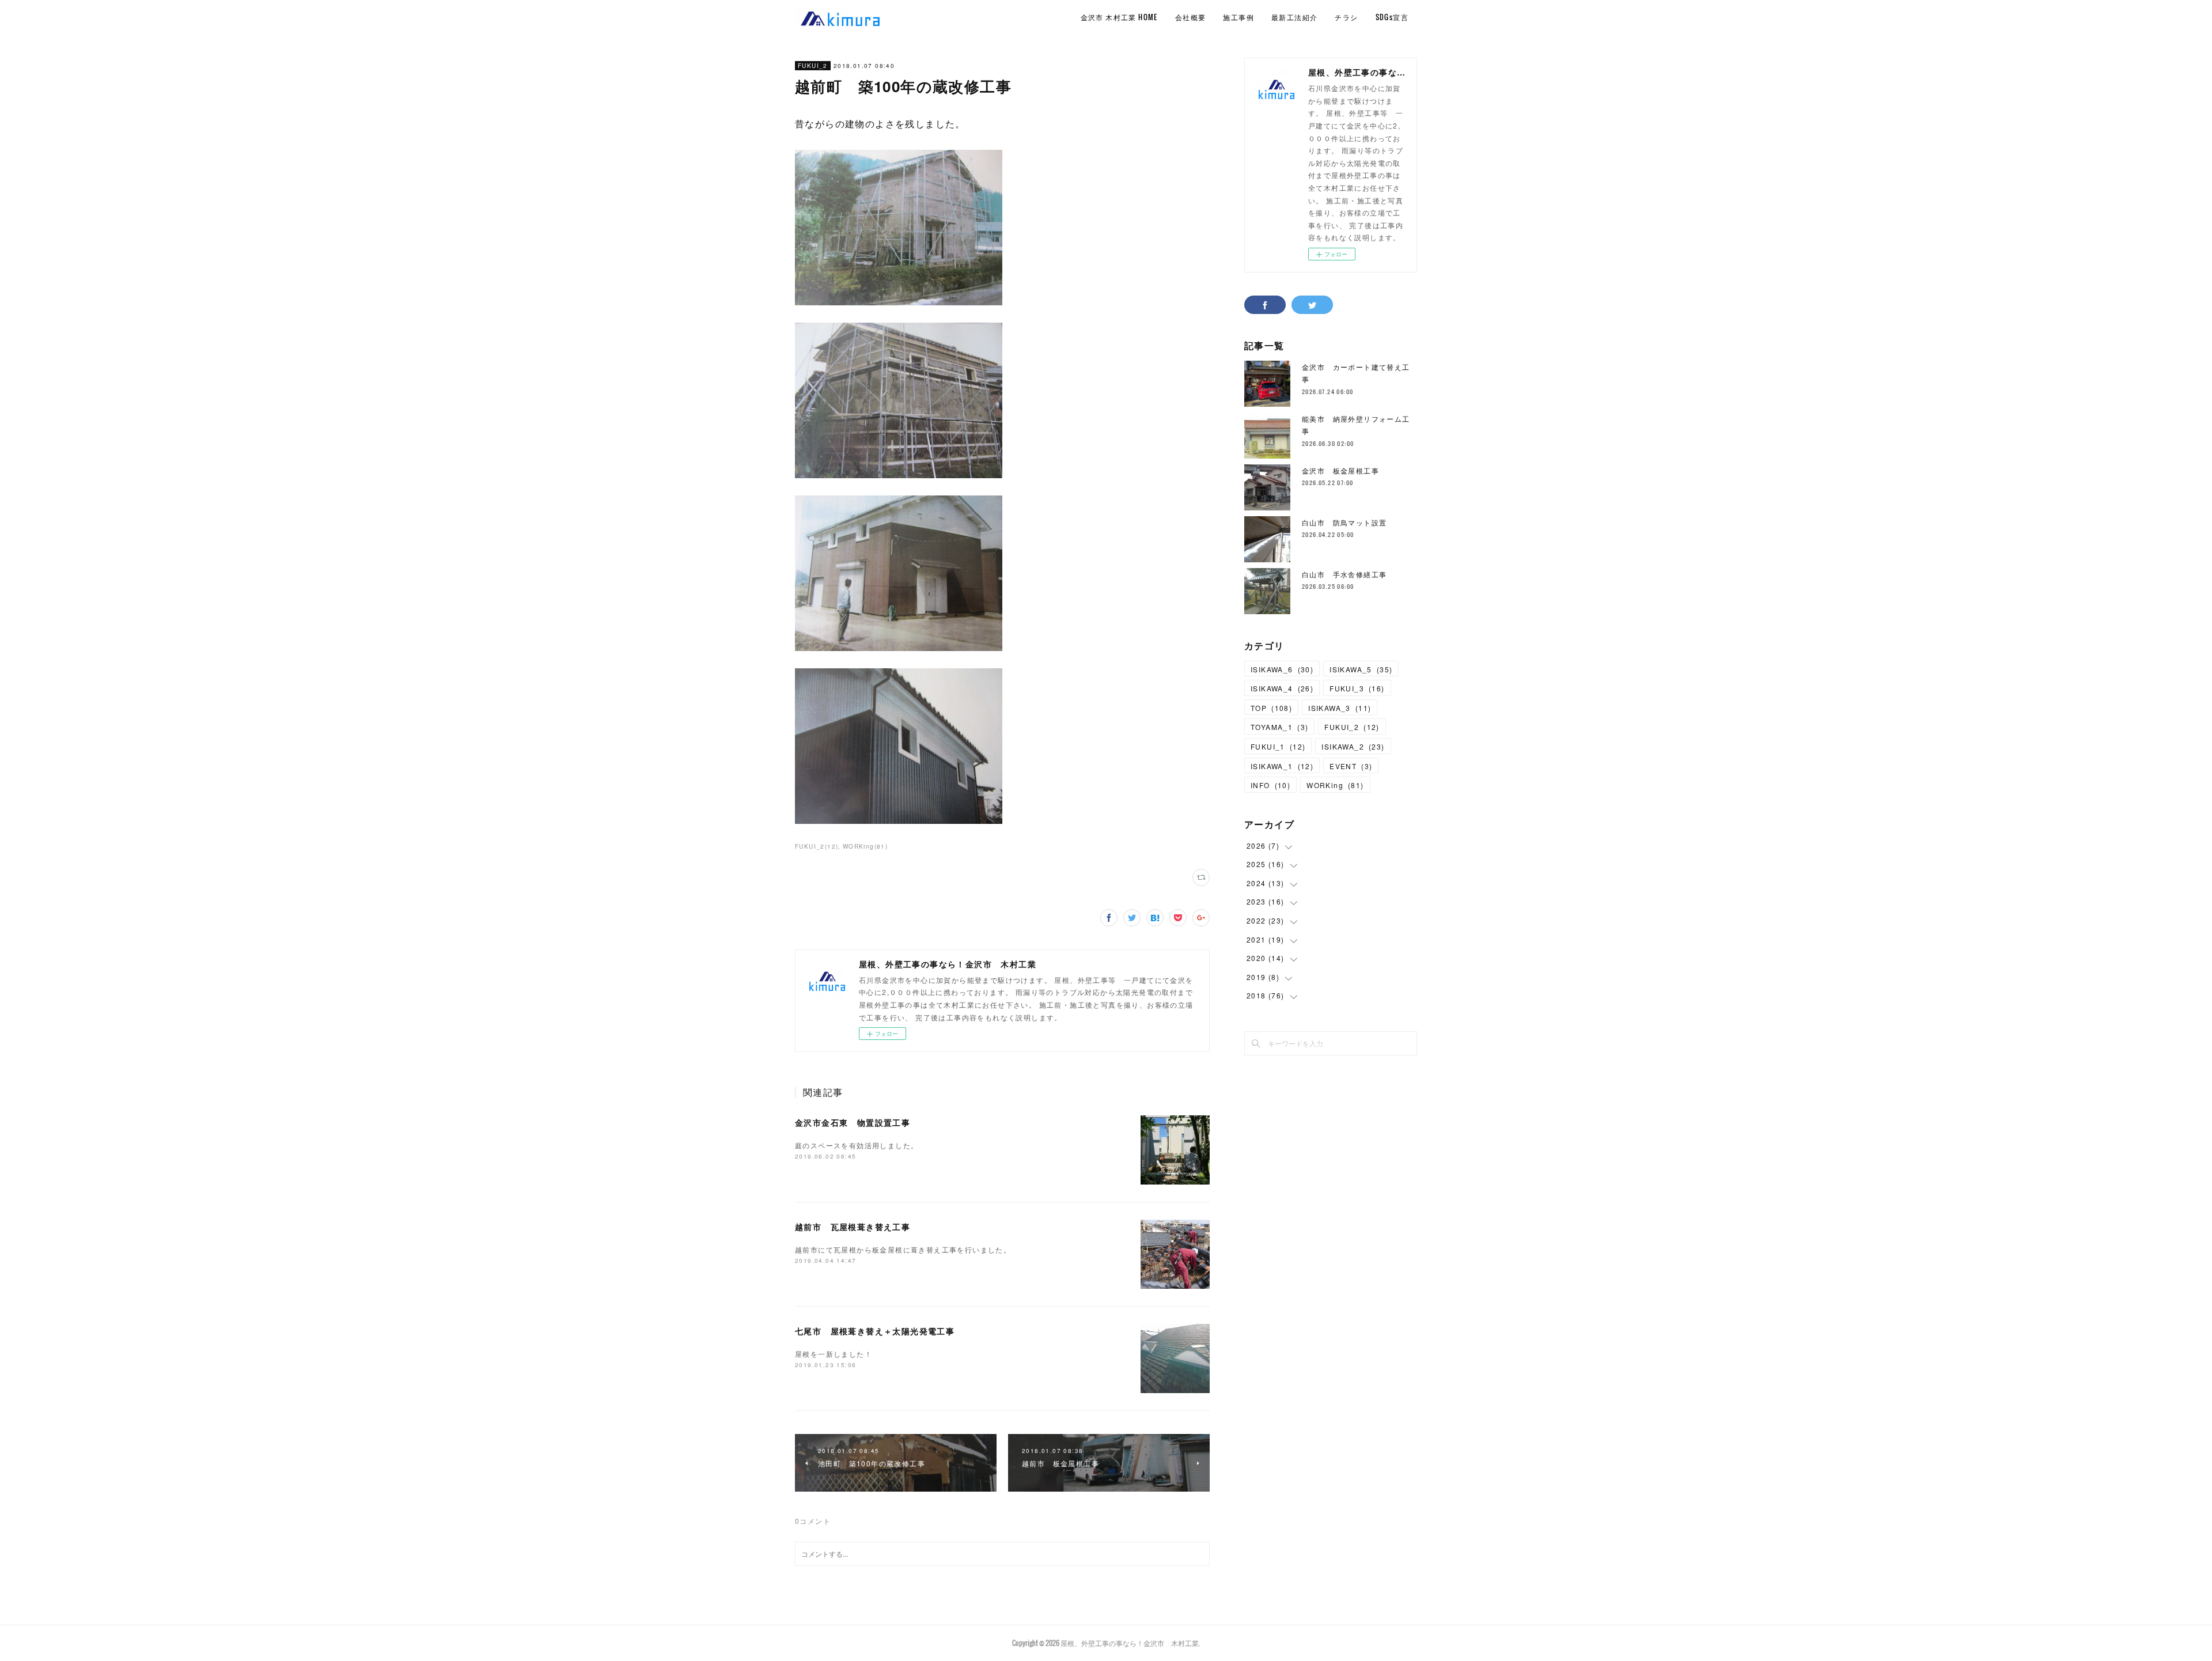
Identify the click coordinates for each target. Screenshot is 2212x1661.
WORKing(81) (865, 846)
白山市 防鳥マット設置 (1344, 522)
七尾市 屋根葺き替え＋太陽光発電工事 (875, 1331)
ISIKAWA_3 (1340, 708)
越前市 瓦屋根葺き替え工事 (853, 1227)
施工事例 (1238, 17)
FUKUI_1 (1278, 746)
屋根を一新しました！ (834, 1354)
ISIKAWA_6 (1282, 669)
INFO (1270, 785)
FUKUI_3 (1357, 688)
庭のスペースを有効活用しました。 (857, 1145)
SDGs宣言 (1392, 17)
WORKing (1335, 785)
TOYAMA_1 (1279, 727)
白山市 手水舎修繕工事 (1344, 574)
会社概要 (1191, 17)
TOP (1271, 708)
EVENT (1351, 766)
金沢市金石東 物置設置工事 (853, 1122)
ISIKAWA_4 (1282, 688)
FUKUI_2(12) (817, 846)
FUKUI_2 (813, 66)
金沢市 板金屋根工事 (1340, 470)
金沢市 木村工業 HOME (1119, 17)
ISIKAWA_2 (1353, 746)
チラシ (1346, 17)
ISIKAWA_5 (1361, 669)
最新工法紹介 (1294, 17)
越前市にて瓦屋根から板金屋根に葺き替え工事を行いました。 (903, 1249)
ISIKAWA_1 (1282, 766)
